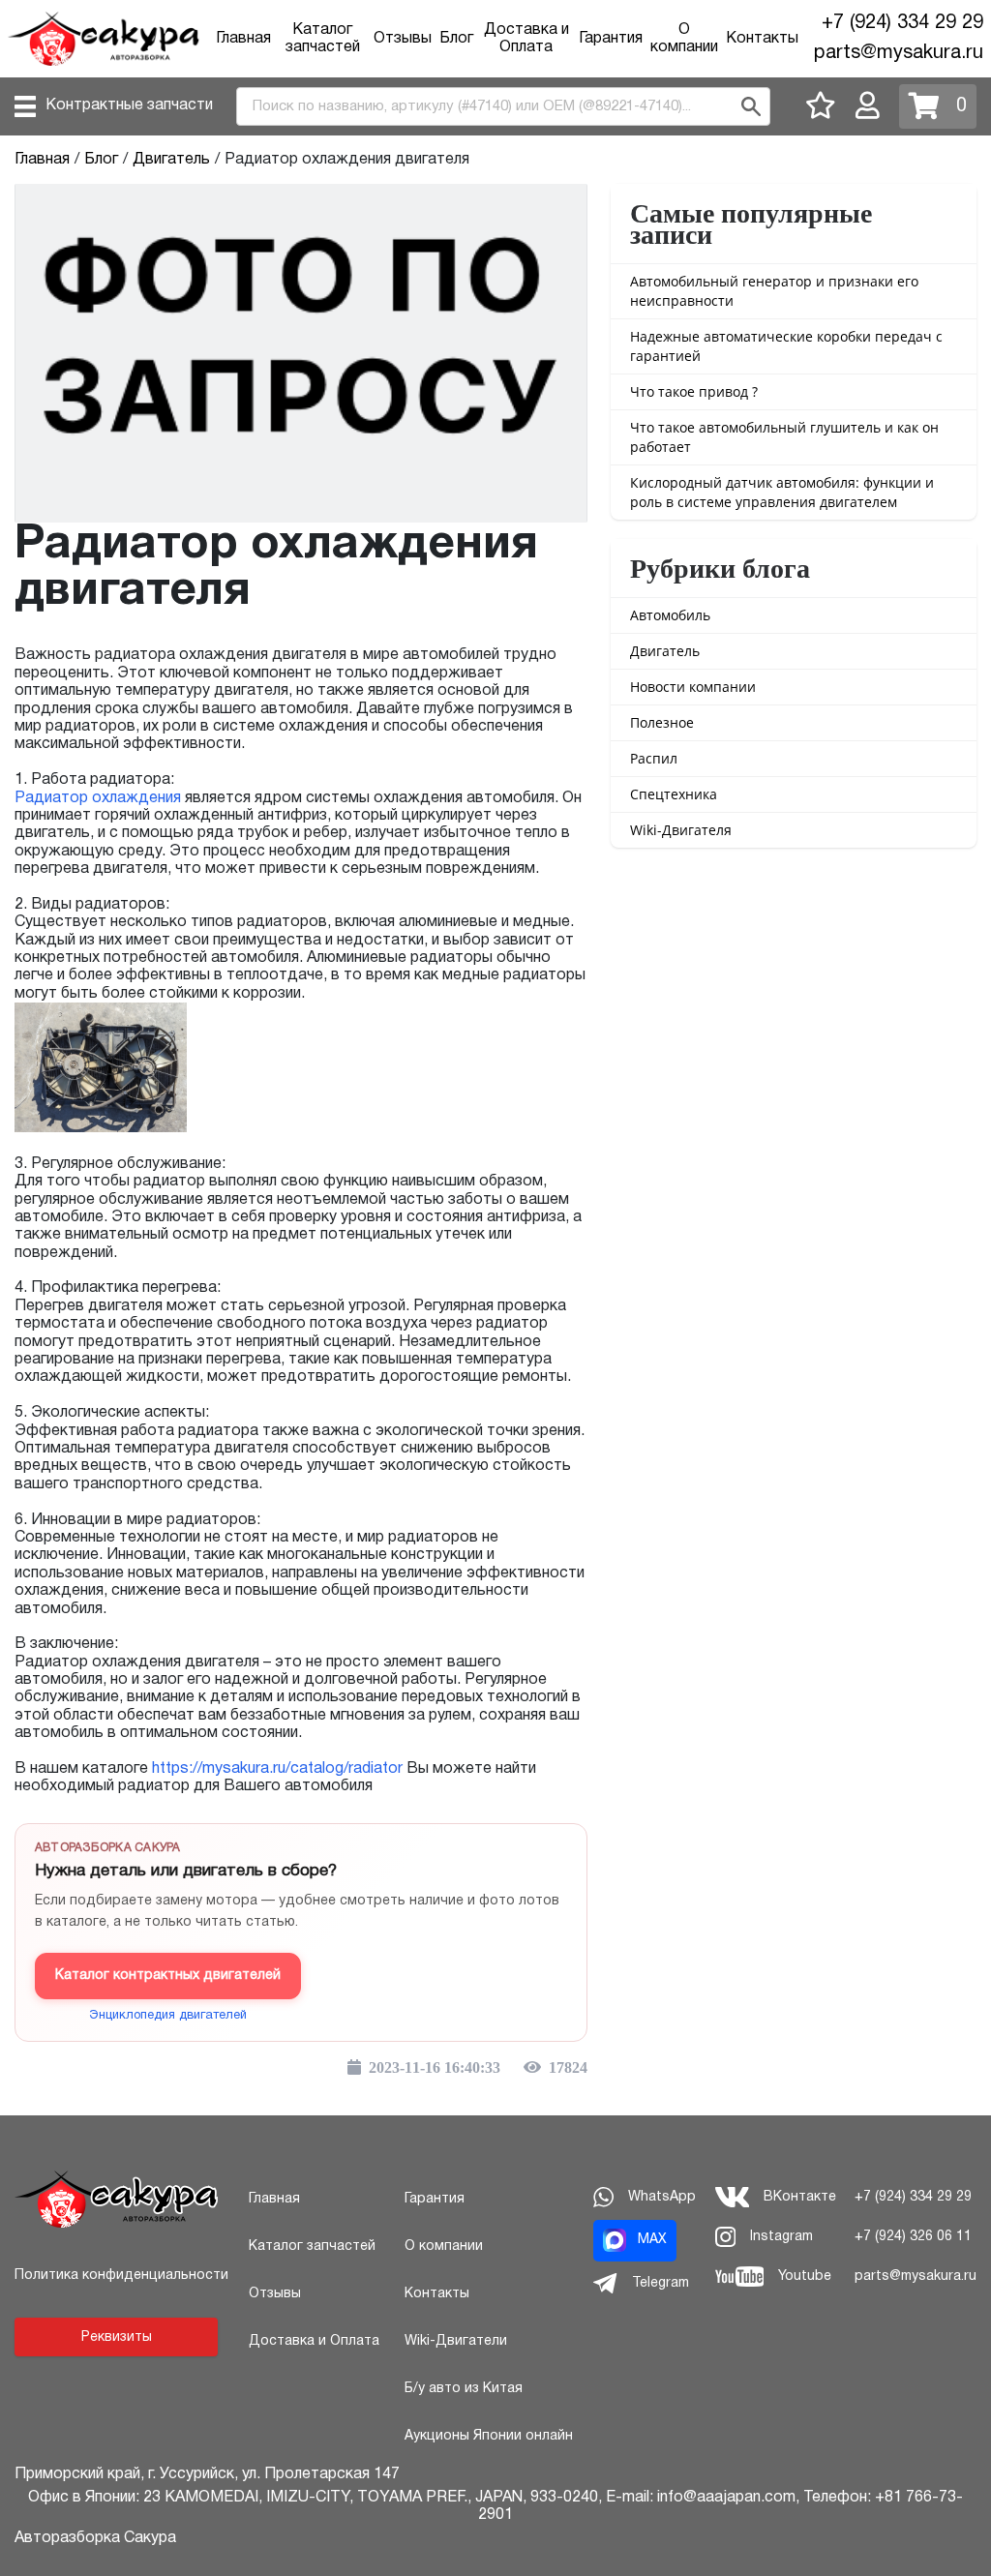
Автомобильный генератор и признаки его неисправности (774, 291)
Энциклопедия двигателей (168, 2016)
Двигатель (665, 651)
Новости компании (693, 687)
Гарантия (611, 39)
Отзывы (403, 39)
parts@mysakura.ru (899, 53)
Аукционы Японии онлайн (489, 2436)
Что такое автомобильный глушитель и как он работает (784, 437)
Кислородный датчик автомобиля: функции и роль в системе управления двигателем (782, 492)
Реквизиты (117, 2337)
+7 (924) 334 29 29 (902, 23)
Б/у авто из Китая (464, 2389)
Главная (243, 39)
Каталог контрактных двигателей (168, 1976)
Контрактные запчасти (129, 105)
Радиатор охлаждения (98, 798)
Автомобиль (670, 615)
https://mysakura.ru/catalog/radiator (277, 1769)
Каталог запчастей (312, 2247)
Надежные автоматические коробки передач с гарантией (786, 346)
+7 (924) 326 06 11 (913, 2237)
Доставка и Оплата (314, 2341)
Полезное (662, 722)
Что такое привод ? (694, 391)
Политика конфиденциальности (121, 2276)
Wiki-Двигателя (681, 830)
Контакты (762, 39)
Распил (654, 758)
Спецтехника (674, 794)
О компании (444, 2247)
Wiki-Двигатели (456, 2341)
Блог (456, 39)
